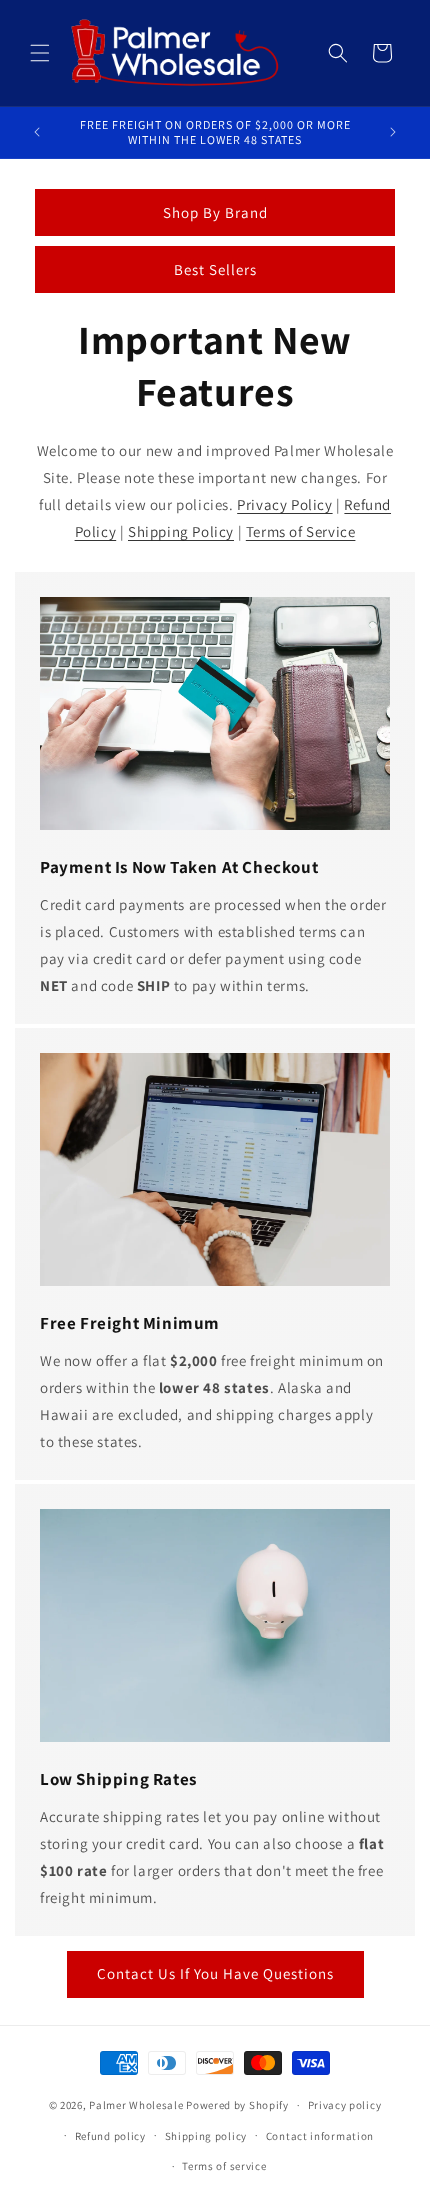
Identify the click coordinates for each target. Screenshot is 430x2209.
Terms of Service (301, 531)
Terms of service (224, 2166)
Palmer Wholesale (136, 2105)
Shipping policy (206, 2136)
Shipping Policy (181, 531)
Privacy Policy (284, 504)
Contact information (320, 2136)
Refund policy (110, 2136)
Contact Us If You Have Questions (215, 1973)
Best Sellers (215, 269)
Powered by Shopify (237, 2105)
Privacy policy (345, 2105)
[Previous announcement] (37, 132)
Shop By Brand (215, 212)
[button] (40, 53)
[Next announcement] (393, 132)
